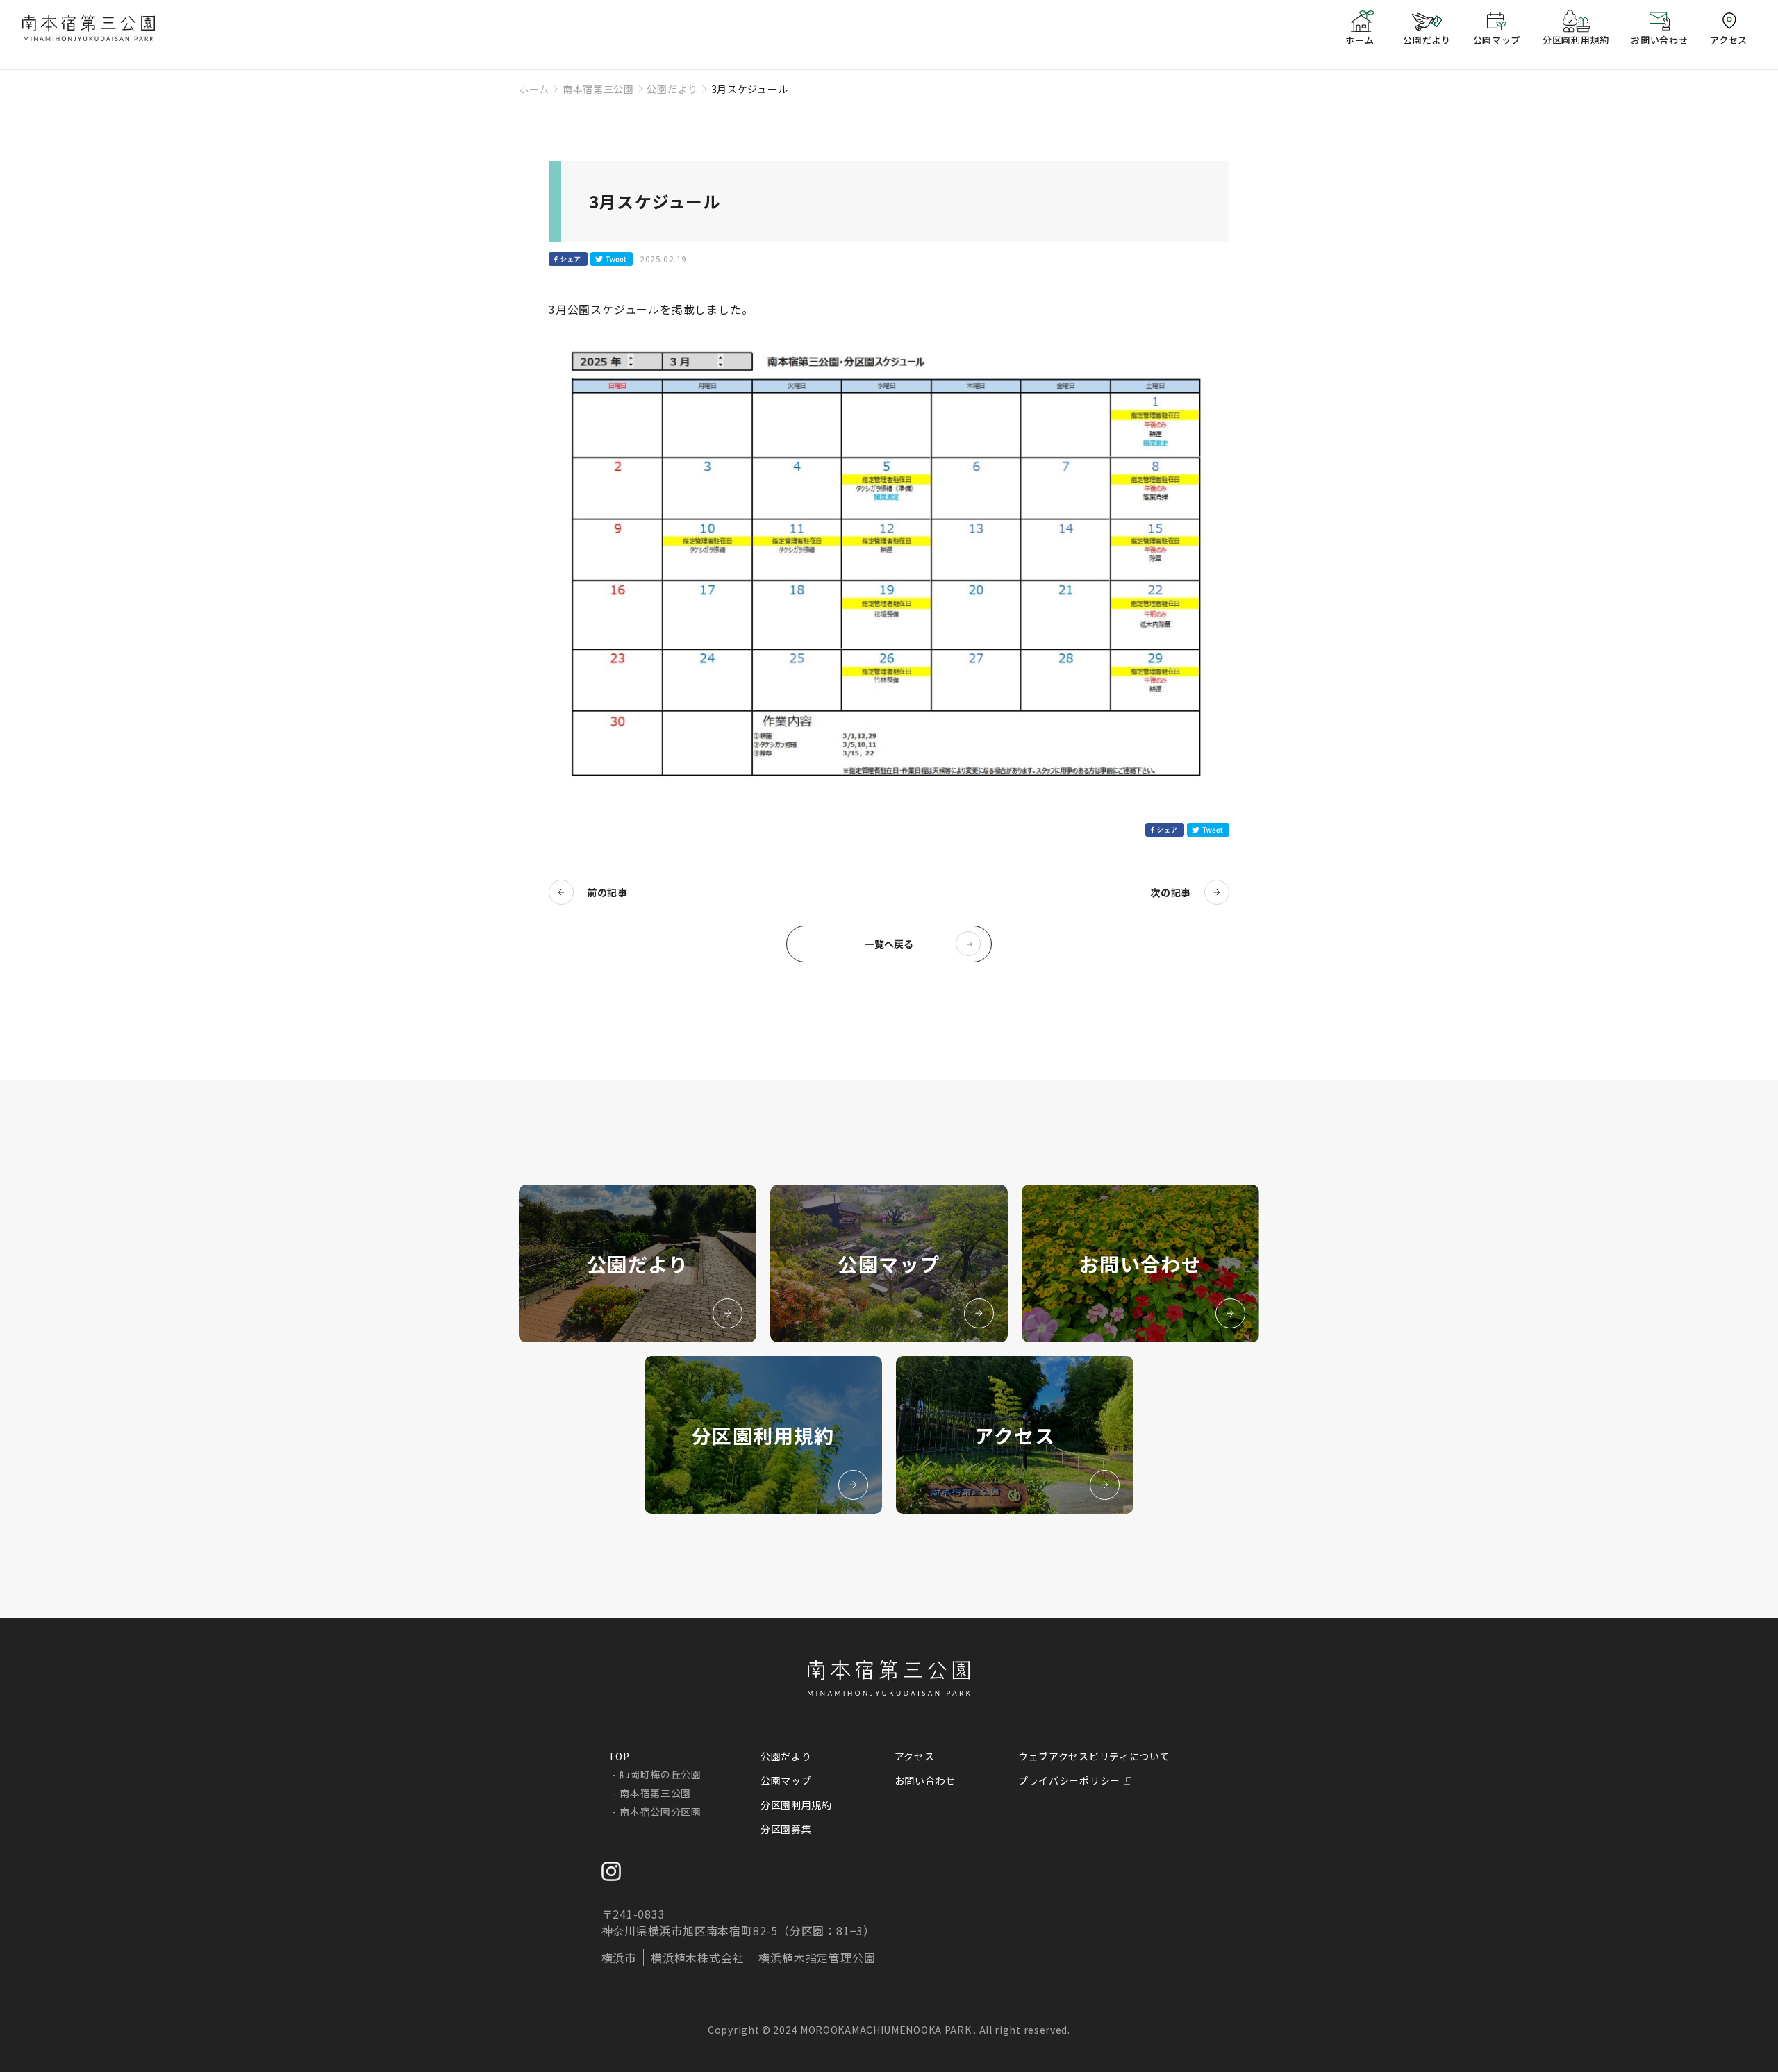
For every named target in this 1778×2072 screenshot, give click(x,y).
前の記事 (607, 892)
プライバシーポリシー (1069, 1780)
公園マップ (786, 1780)
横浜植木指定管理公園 (817, 1957)
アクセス (915, 1756)
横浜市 (619, 1957)
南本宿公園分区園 (660, 1812)
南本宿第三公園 (598, 89)
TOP (619, 1756)
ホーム (534, 89)
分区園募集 (786, 1829)
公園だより (672, 89)
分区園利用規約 (796, 1805)
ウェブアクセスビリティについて (1094, 1756)
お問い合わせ (925, 1780)
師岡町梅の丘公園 (660, 1774)
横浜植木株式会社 (697, 1957)
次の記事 (1171, 892)
